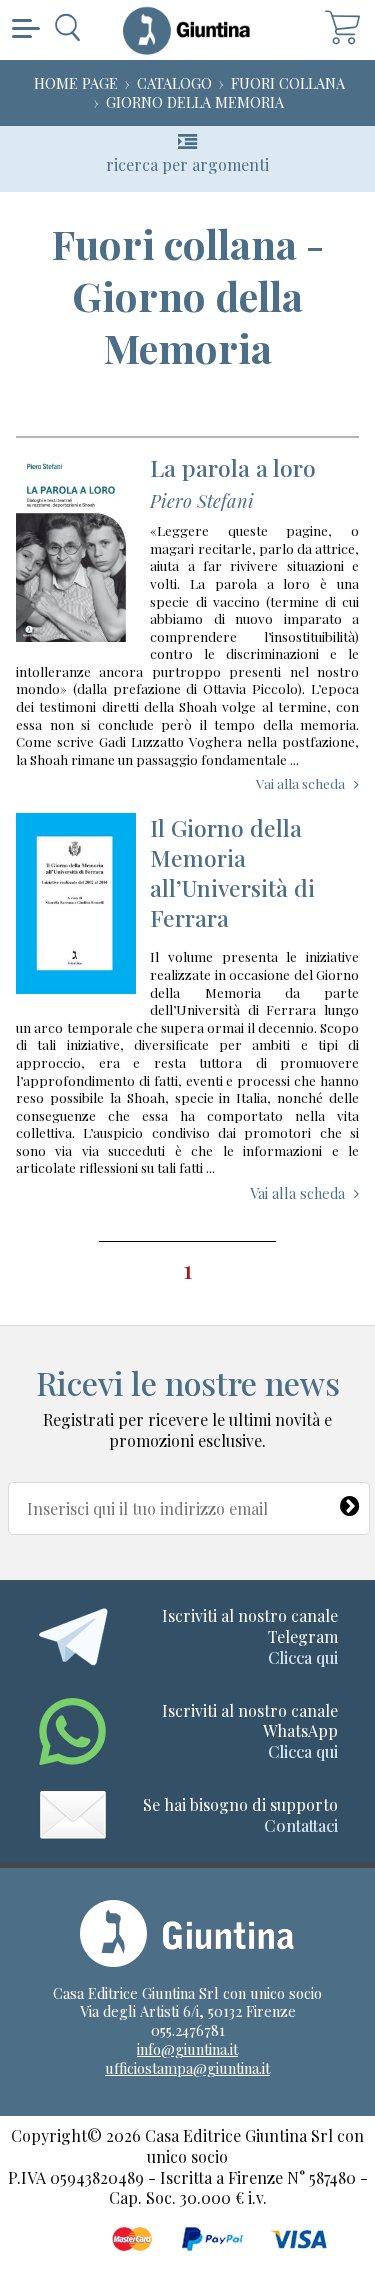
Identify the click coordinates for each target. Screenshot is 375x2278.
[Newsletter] (350, 1502)
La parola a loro (233, 467)
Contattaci (301, 1825)
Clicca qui (303, 1657)
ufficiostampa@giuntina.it (187, 2068)
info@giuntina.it (187, 2049)
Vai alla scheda (300, 783)
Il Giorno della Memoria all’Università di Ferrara (232, 872)
